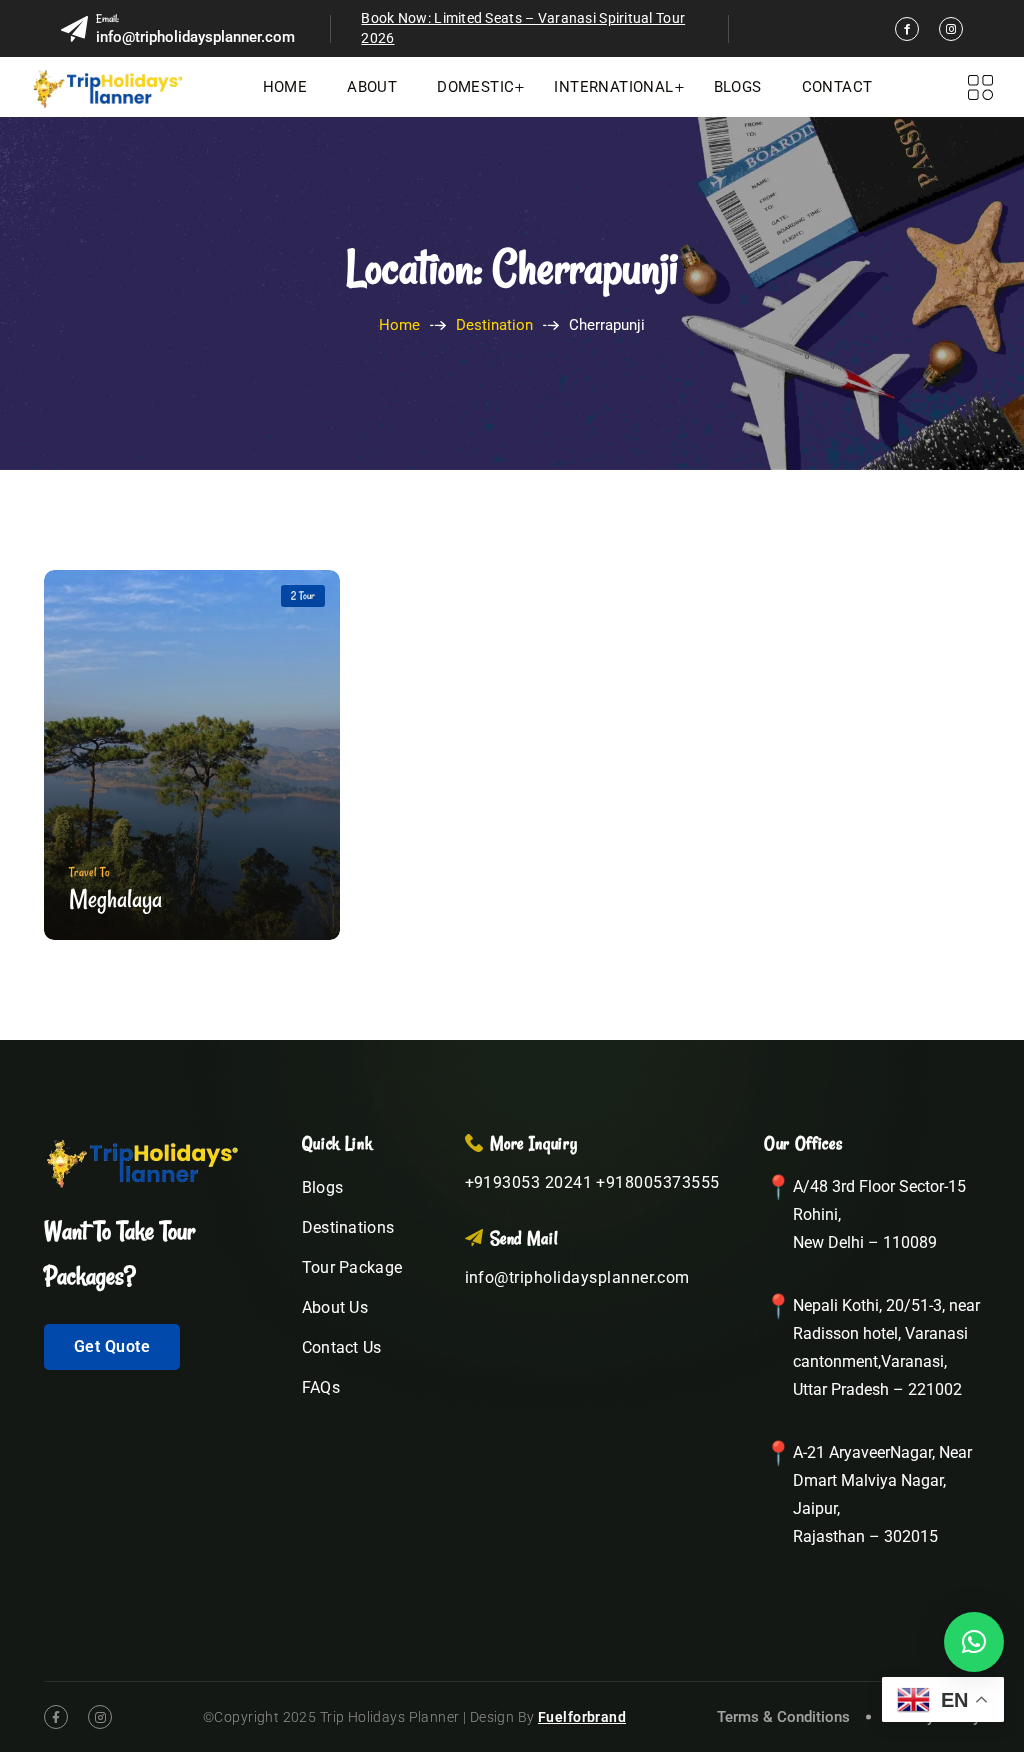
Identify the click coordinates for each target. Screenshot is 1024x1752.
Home (285, 87)
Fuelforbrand (582, 1717)
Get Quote (112, 1346)
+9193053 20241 (529, 1182)
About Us (335, 1307)
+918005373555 (657, 1182)
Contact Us (342, 1347)
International (613, 87)
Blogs (738, 87)
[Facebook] (907, 29)
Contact (837, 87)
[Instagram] (951, 29)
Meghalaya (115, 899)
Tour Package (352, 1267)
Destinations (348, 1227)
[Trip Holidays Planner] (108, 87)
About (372, 87)
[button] (974, 1642)
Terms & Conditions (783, 1717)
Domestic (475, 87)
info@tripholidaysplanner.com (195, 37)
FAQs (321, 1387)
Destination (494, 325)
